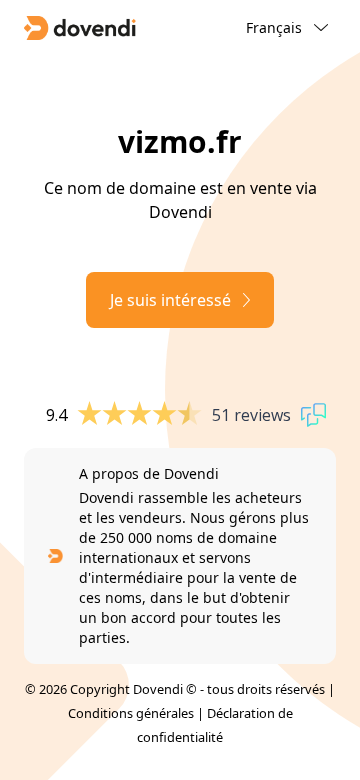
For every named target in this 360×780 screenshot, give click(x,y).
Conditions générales (131, 713)
